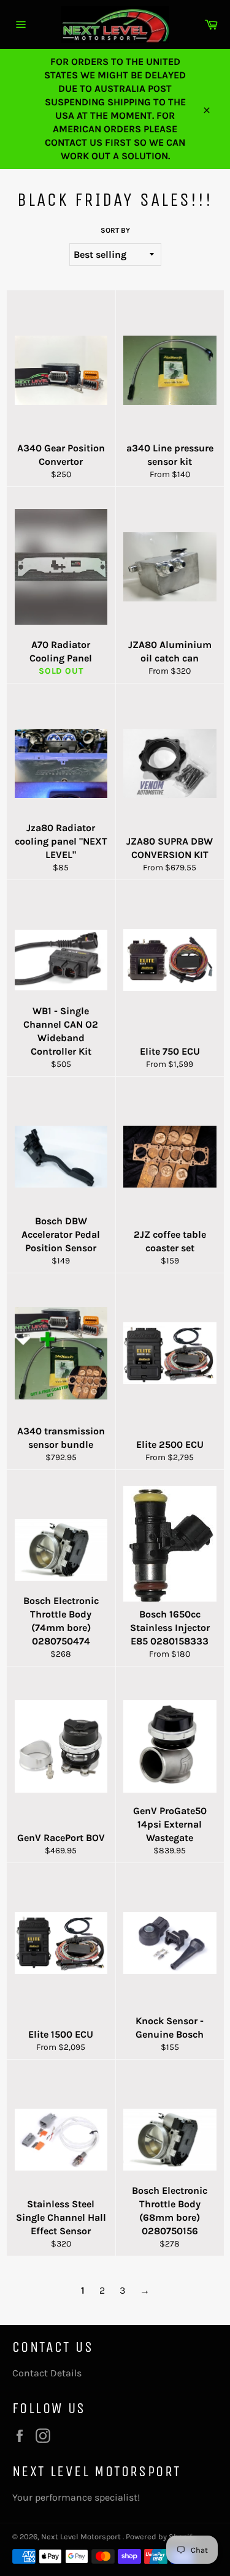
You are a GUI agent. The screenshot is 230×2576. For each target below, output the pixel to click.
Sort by (115, 230)
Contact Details (47, 2373)
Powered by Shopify (161, 2536)
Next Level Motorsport (82, 2536)
